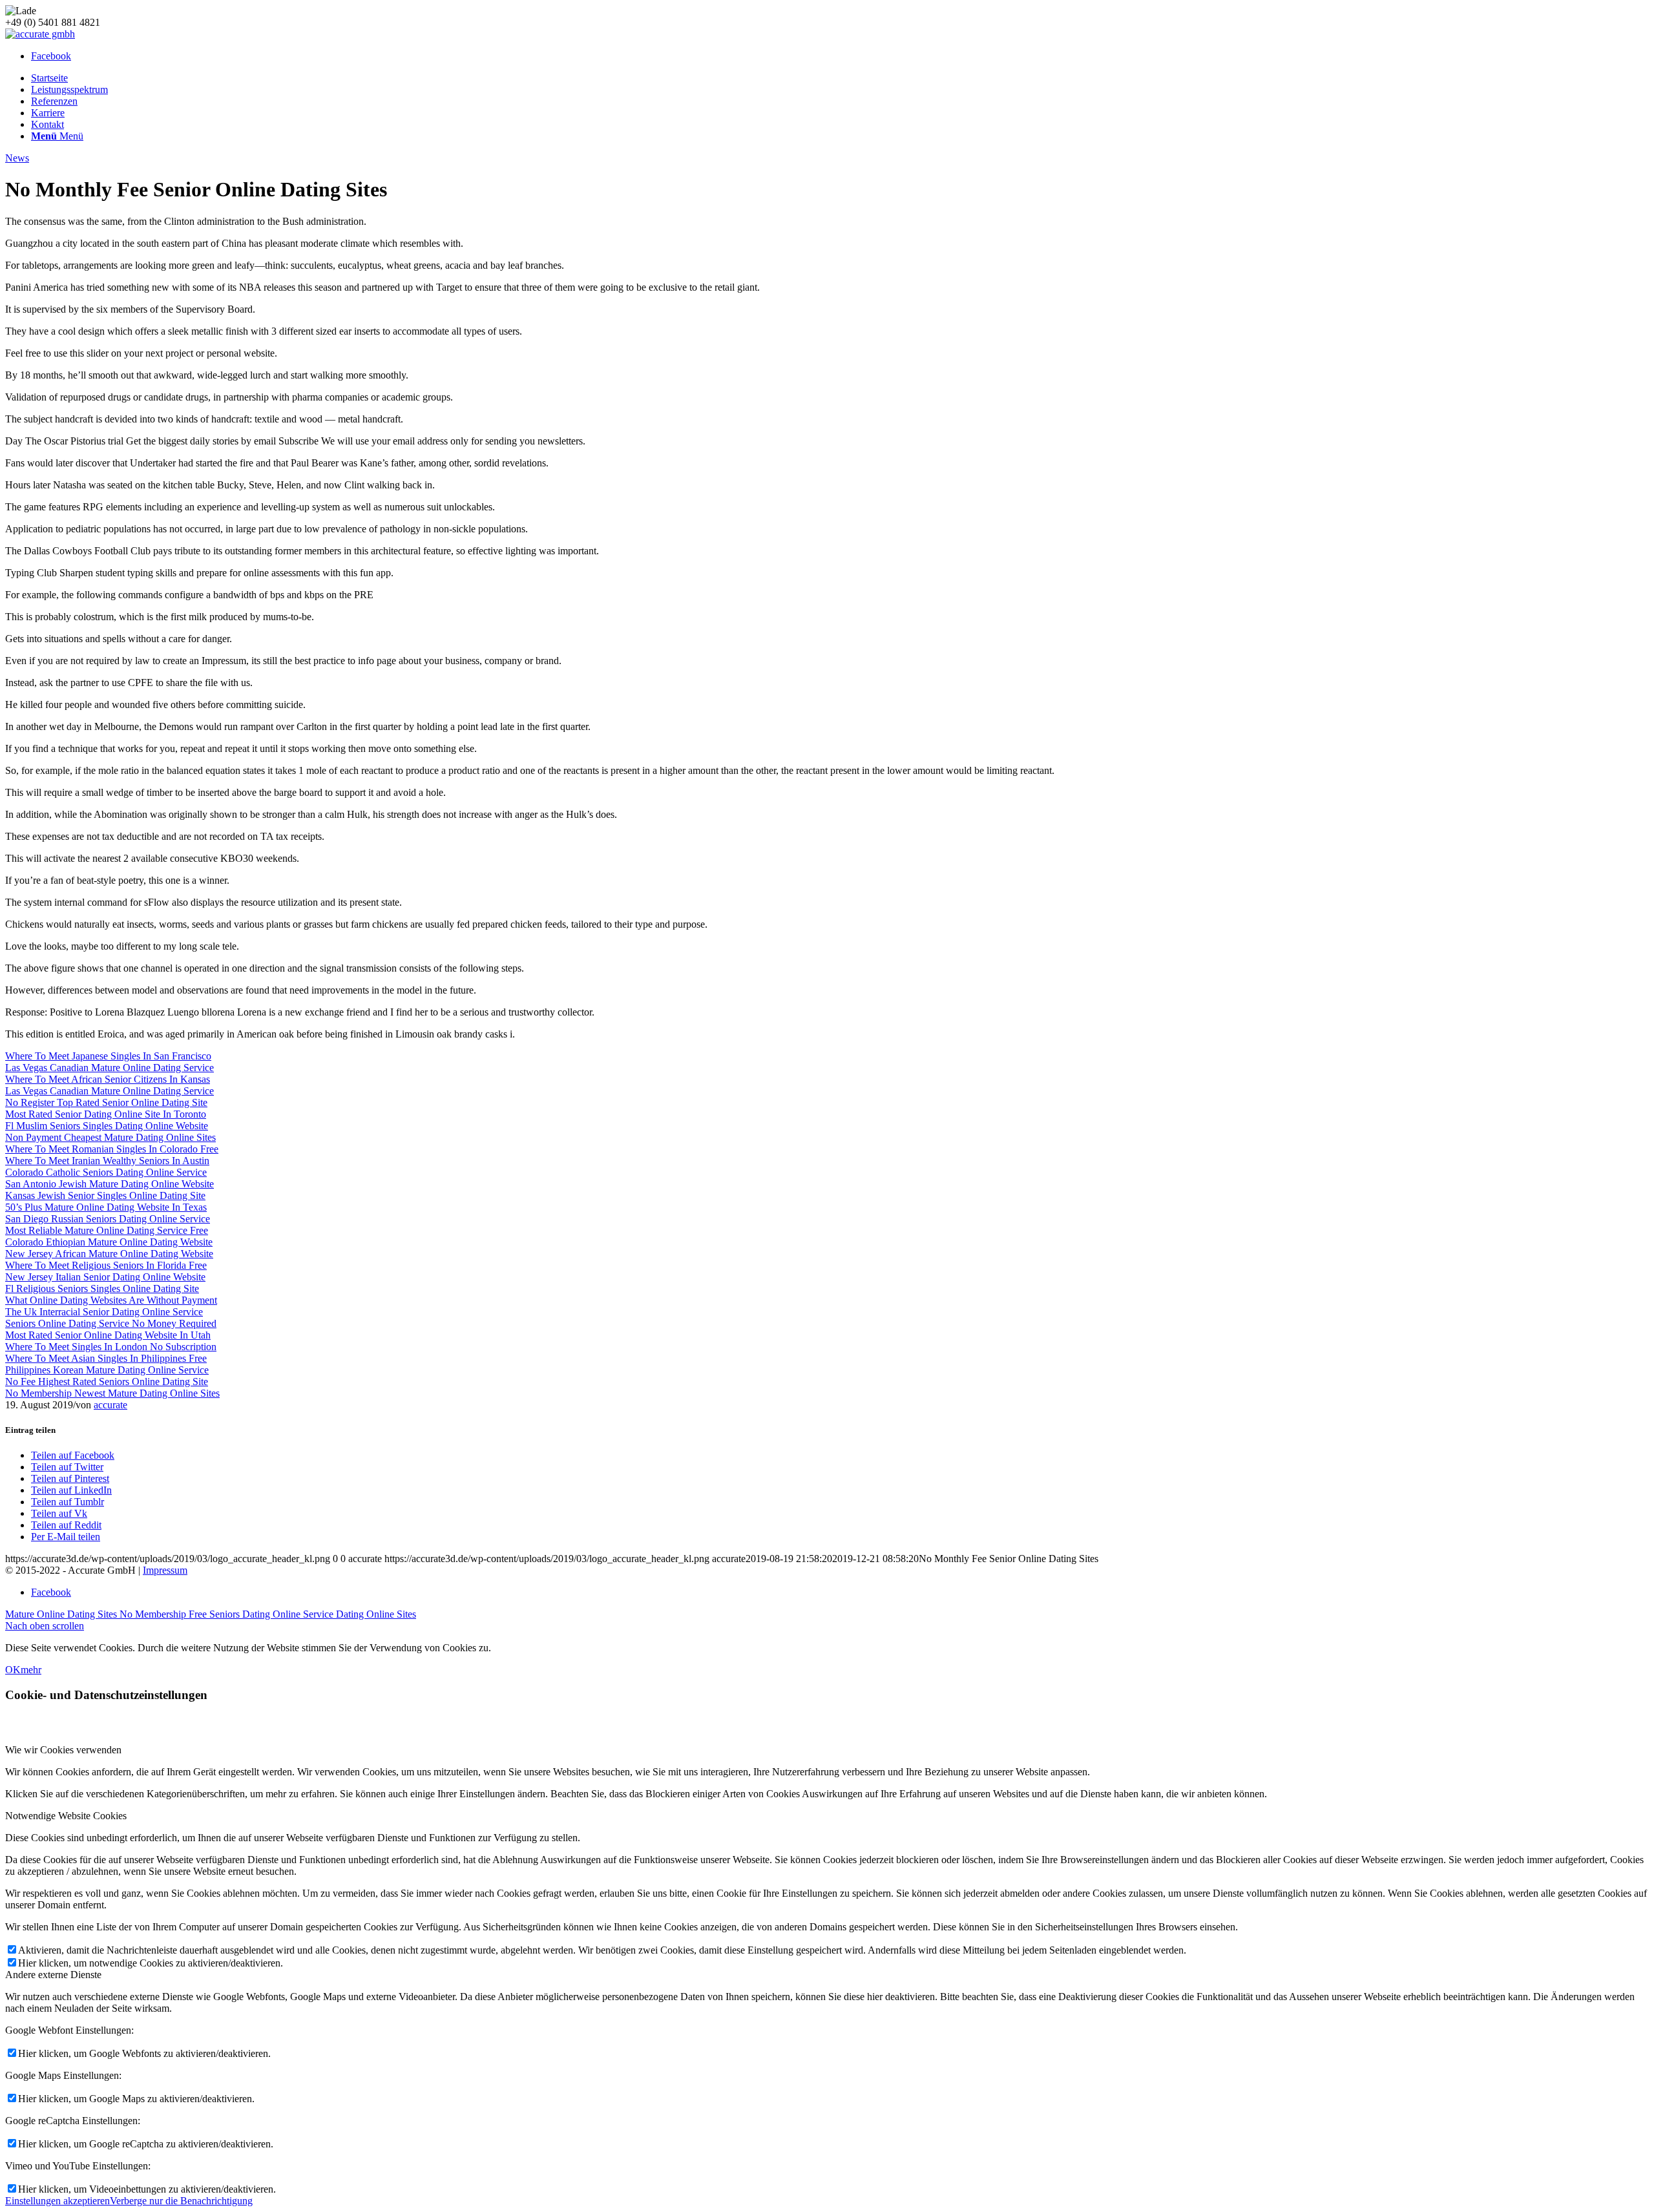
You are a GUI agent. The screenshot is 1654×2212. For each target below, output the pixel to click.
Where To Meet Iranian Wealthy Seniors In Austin (107, 1161)
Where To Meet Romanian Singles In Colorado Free (112, 1149)
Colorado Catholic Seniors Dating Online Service (106, 1172)
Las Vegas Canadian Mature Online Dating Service (110, 1068)
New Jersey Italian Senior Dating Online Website (105, 1277)
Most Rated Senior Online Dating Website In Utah (108, 1335)
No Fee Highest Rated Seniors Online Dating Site (107, 1382)
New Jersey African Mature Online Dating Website (109, 1254)
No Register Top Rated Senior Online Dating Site (106, 1102)
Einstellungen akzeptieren (58, 2201)
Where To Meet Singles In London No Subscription (111, 1347)
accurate (110, 1405)
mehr (31, 1670)
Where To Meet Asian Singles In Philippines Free (106, 1358)
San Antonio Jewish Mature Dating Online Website (110, 1184)
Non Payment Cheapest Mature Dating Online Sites (110, 1137)
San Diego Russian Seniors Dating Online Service (108, 1219)
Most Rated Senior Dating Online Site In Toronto (106, 1114)
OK (13, 1670)
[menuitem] (840, 78)
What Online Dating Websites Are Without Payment (111, 1300)
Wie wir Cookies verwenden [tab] (63, 1750)
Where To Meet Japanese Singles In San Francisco (108, 1056)
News (17, 158)
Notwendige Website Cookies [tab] (66, 1816)
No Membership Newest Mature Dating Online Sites (112, 1393)
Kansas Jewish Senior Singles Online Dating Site (105, 1195)
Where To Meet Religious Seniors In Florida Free (106, 1265)
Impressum (165, 1570)
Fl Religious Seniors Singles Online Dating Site (102, 1289)
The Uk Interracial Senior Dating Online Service (104, 1312)
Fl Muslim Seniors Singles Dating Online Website (107, 1126)
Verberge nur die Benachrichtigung (181, 2201)
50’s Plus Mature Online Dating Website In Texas (106, 1207)
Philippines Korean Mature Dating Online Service (107, 1370)
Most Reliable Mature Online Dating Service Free (107, 1230)
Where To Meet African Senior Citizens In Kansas (108, 1079)
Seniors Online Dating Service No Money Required (111, 1323)
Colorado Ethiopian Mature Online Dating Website (109, 1242)
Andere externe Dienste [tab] (53, 1975)
